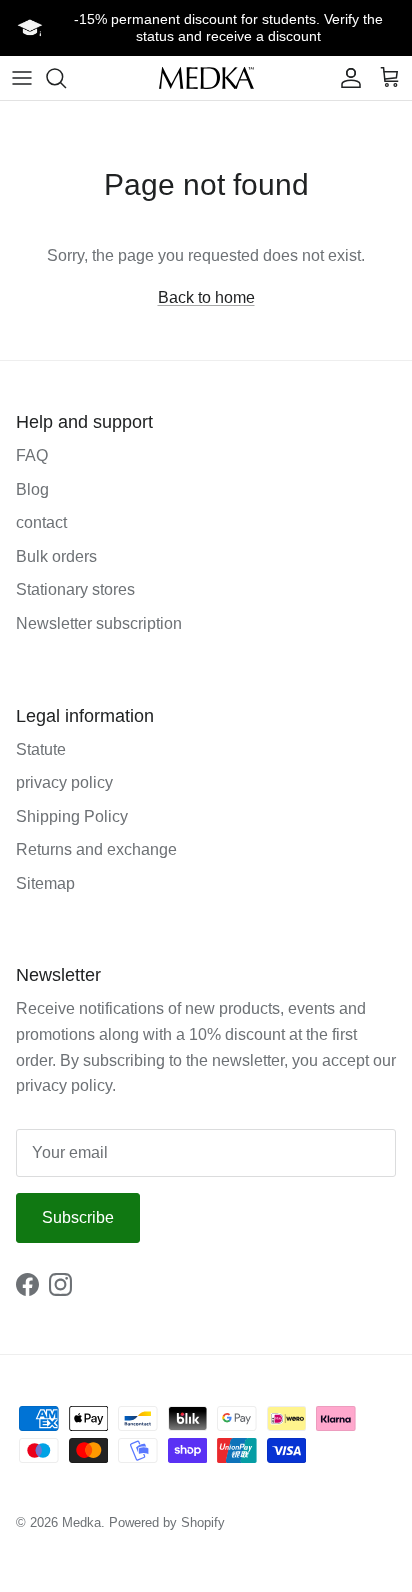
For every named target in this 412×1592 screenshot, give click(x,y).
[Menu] (22, 78)
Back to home (206, 297)
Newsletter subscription (99, 623)
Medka (81, 1522)
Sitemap (45, 883)
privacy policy (64, 782)
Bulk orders (56, 556)
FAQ (32, 455)
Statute (41, 749)
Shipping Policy (72, 816)
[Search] (66, 78)
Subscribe (78, 1217)
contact (41, 522)
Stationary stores (75, 589)
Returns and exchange (96, 849)
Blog (32, 489)
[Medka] (206, 77)
